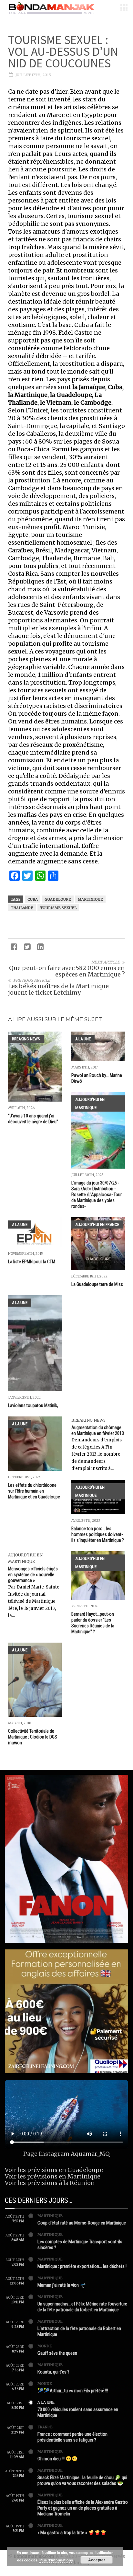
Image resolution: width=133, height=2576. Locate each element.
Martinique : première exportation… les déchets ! (82, 2266)
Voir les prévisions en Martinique (53, 2176)
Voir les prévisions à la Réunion (50, 2183)
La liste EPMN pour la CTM (32, 1262)
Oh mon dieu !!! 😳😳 (58, 2459)
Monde (45, 2346)
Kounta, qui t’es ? (53, 2372)
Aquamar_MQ (90, 2154)
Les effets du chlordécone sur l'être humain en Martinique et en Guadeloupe (34, 1491)
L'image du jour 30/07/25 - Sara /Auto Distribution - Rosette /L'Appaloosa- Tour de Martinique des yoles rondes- (97, 1195)
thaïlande (22, 908)
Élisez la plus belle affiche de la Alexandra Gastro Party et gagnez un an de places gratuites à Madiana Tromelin (83, 2508)
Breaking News (26, 1039)
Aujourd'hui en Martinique (90, 1103)
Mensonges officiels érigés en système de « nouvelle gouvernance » (33, 1575)
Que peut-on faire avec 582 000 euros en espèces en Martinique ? (67, 971)
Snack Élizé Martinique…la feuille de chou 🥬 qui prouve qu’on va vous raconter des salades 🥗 (82, 2480)
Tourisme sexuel (58, 908)
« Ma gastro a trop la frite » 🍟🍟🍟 (72, 2533)
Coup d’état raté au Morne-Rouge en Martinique (82, 2223)
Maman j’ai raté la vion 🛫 (62, 2285)
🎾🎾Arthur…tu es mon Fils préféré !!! (73, 2391)
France (45, 2427)
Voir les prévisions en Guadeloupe (54, 2170)
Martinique (90, 899)
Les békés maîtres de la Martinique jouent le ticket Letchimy (58, 989)
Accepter (97, 2560)
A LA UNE (83, 1039)
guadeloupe (58, 899)
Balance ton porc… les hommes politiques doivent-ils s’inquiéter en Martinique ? (98, 1534)
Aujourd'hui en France (97, 1224)
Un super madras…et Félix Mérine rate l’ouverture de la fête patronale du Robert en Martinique (82, 2307)
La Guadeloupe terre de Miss (97, 1284)
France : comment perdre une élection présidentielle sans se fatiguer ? (72, 2437)
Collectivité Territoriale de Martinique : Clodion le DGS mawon (33, 1737)
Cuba (33, 899)
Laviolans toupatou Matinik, (33, 1405)
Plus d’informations (56, 2560)
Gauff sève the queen (57, 2353)
